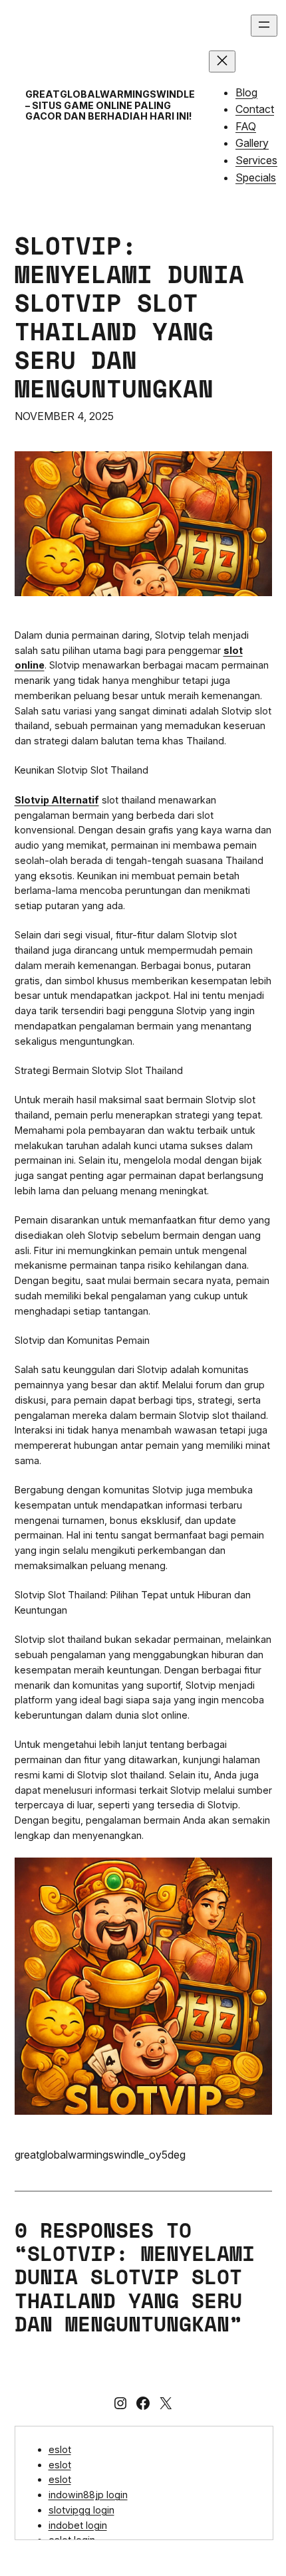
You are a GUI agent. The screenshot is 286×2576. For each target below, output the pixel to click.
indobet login (78, 2525)
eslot (60, 2449)
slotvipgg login (81, 2510)
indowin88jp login (88, 2495)
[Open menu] (264, 26)
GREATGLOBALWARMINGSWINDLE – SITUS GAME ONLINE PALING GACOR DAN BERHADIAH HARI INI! (110, 105)
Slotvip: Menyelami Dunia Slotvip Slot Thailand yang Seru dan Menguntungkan (129, 317)
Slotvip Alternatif (57, 800)
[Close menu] (222, 61)
